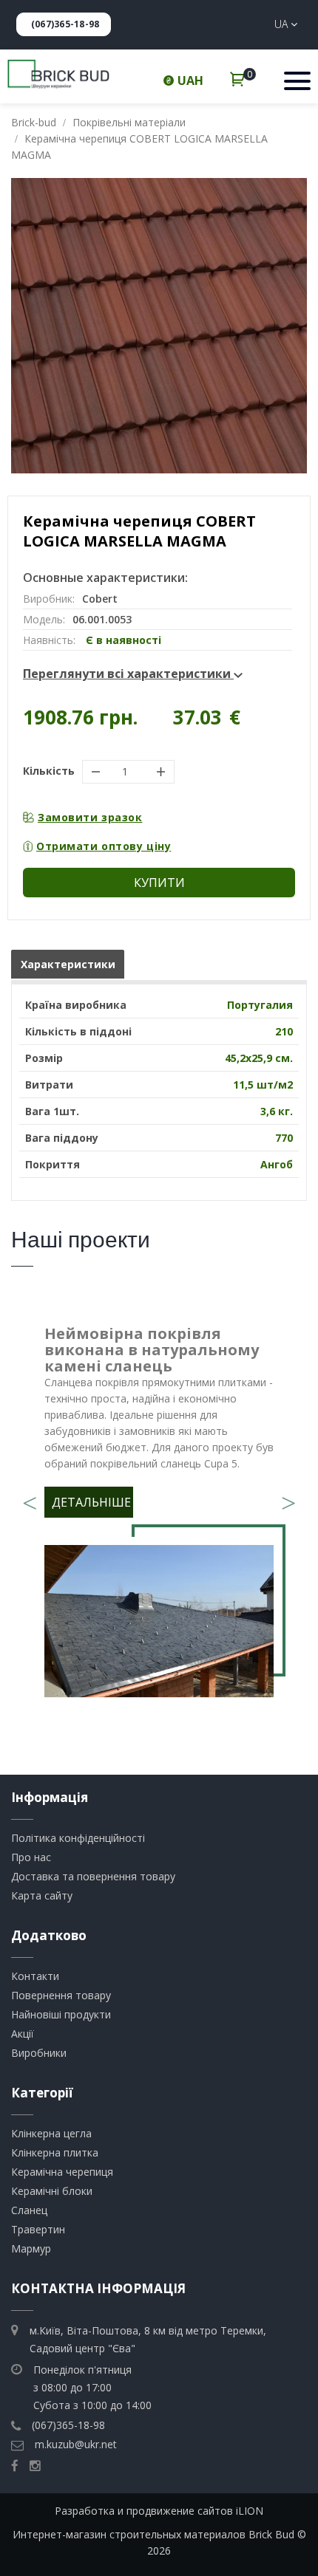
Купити (159, 883)
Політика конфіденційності (78, 1838)
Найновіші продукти (61, 2014)
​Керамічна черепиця (62, 2172)
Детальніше (91, 1502)
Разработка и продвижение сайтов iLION (159, 2511)
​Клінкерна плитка (55, 2152)
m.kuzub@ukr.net (76, 2444)
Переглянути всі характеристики (128, 674)
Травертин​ (38, 2229)
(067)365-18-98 (65, 24)
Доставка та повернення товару (93, 1876)
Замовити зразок (90, 817)
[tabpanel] (159, 1516)
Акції (23, 2034)
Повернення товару (61, 1995)
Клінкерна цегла (51, 2133)
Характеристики (68, 964)
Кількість (49, 771)
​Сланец (29, 2210)
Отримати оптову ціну (104, 846)
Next (288, 1498)
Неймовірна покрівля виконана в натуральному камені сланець (152, 1350)
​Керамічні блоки (52, 2191)
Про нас (31, 1857)
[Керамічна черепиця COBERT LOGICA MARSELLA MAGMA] (159, 326)
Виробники (39, 2053)
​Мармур (31, 2248)
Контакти (35, 1976)
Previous (30, 1498)
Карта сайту (42, 1895)
